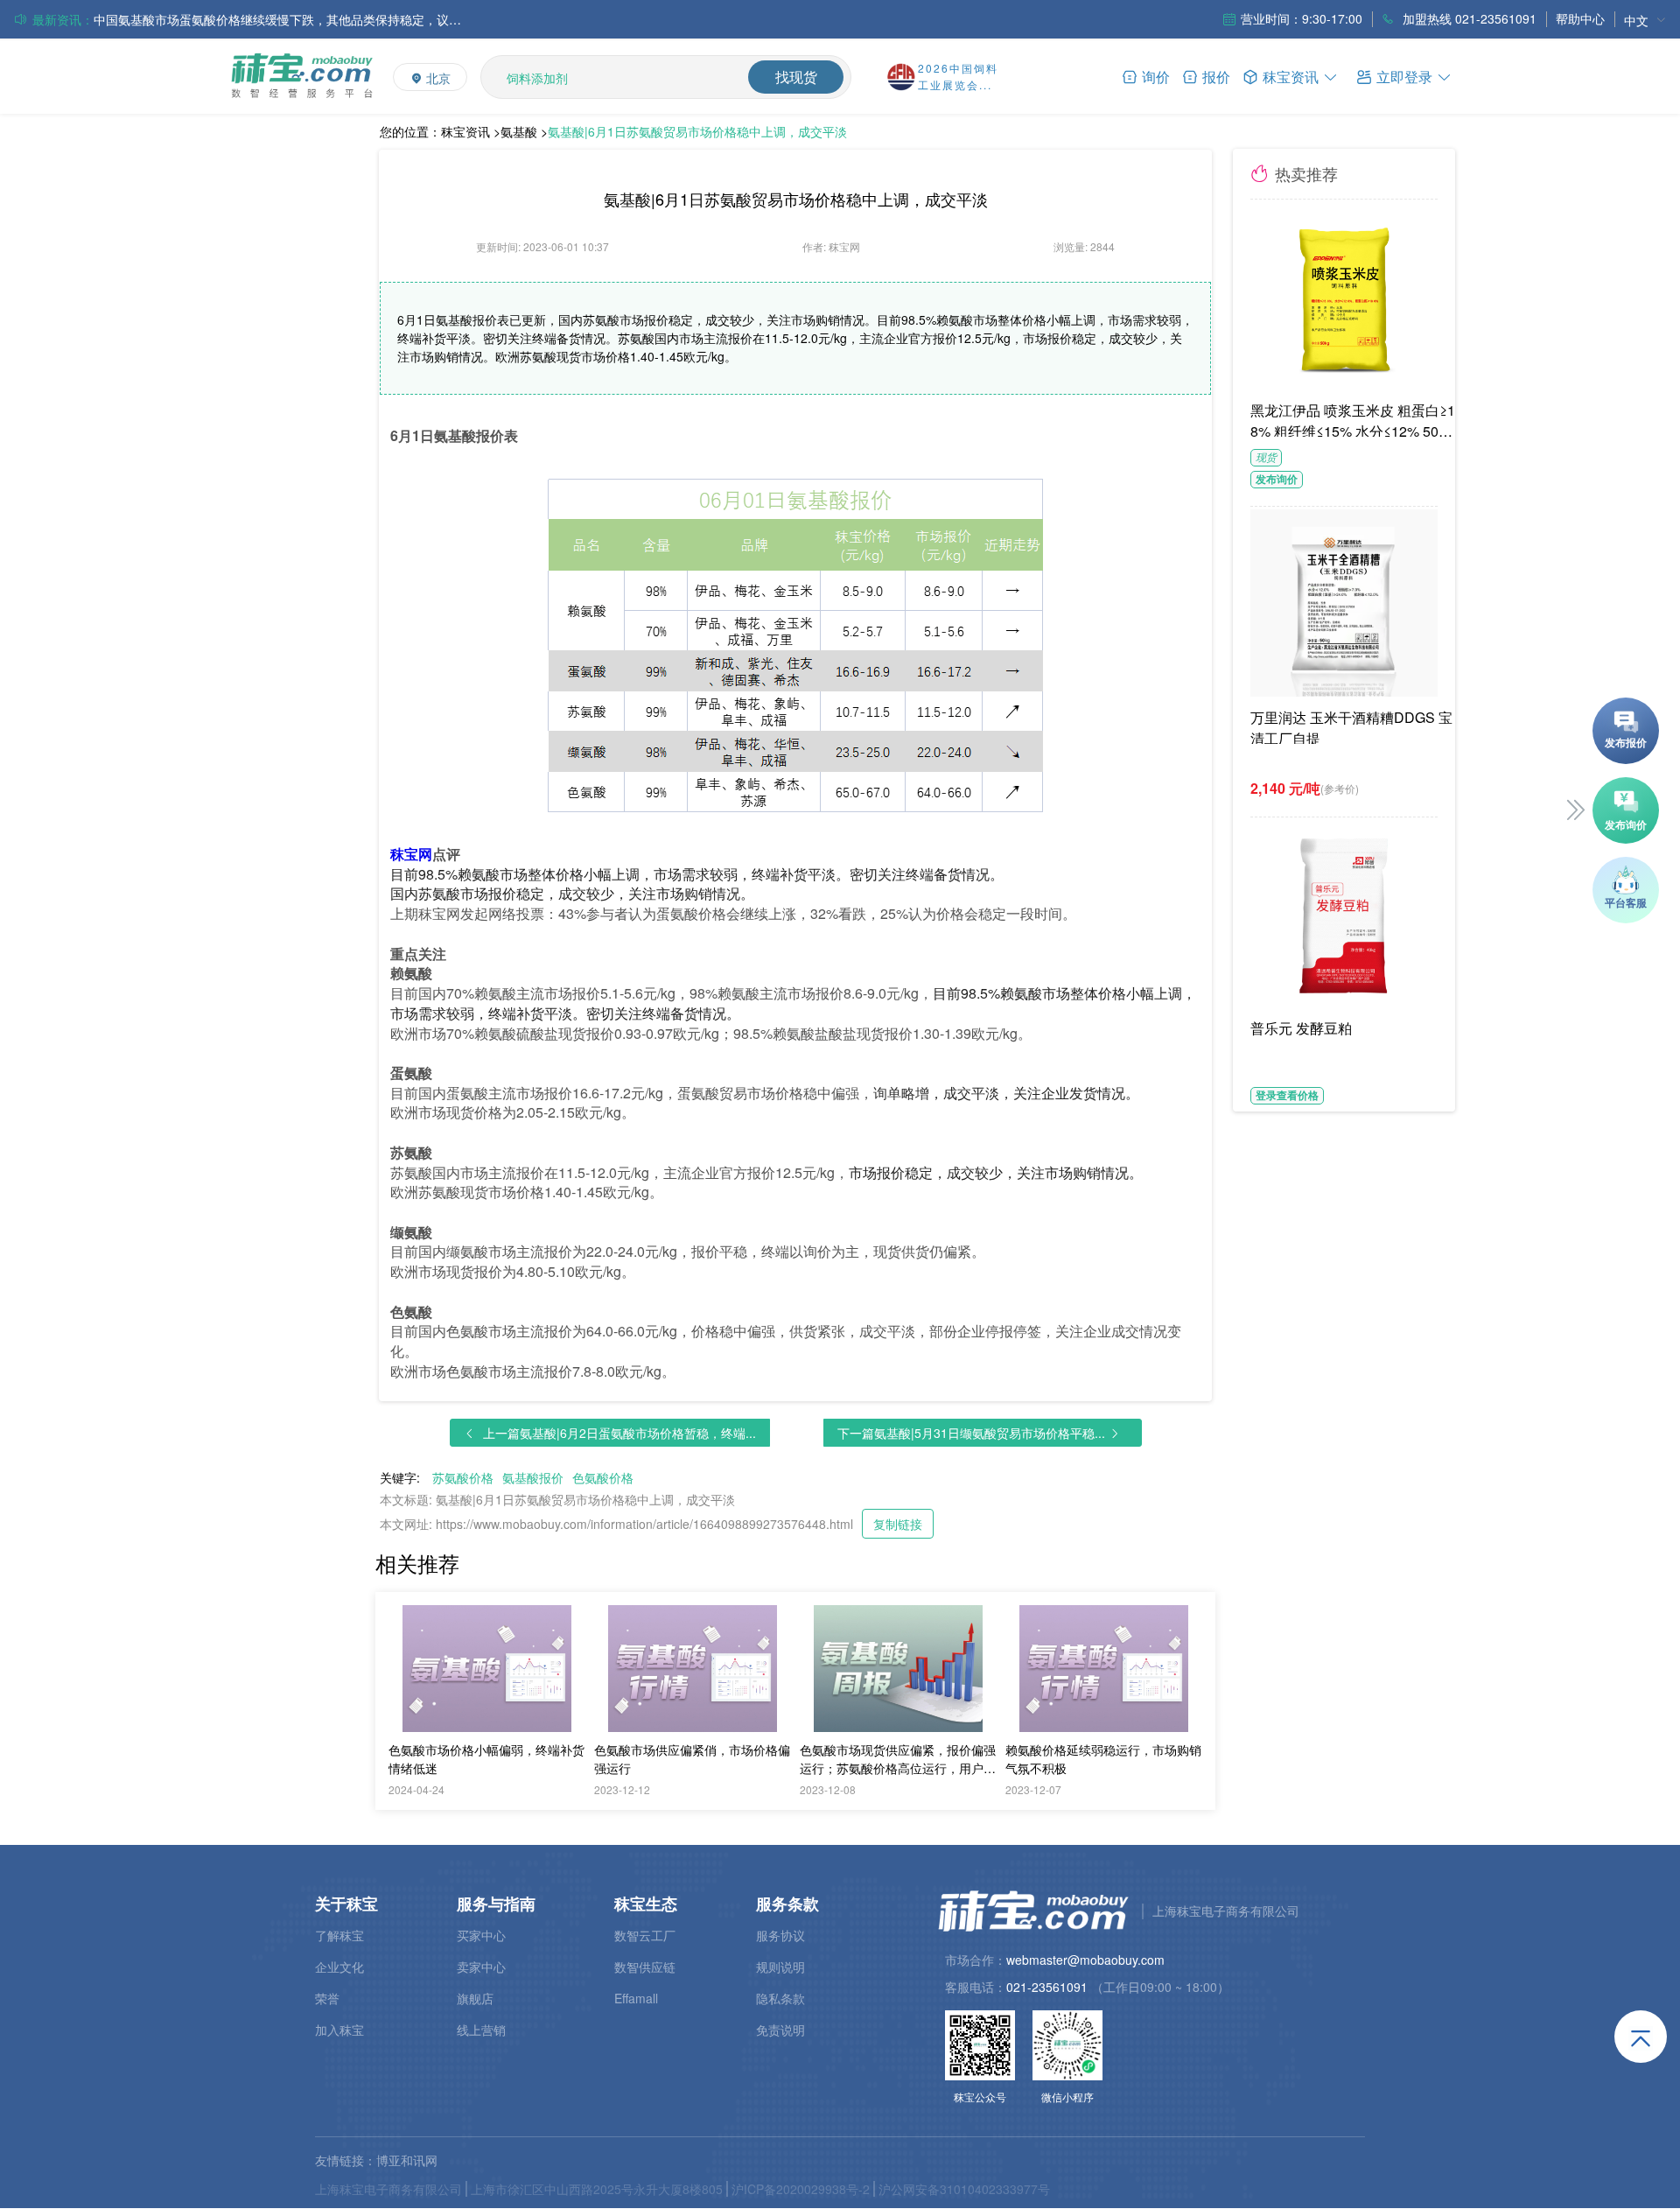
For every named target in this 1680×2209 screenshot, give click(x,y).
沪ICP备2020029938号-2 (801, 2189)
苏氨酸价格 (463, 1477)
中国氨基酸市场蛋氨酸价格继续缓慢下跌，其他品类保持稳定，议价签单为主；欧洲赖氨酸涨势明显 (277, 18)
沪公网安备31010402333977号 (964, 2189)
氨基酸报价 (533, 1477)
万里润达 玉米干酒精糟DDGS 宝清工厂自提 (1351, 726)
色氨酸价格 (603, 1477)
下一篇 (971, 1433)
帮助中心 (1580, 18)
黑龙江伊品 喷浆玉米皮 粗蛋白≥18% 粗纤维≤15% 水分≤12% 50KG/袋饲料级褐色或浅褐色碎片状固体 (1355, 418)
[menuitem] (1645, 20)
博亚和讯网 (407, 2160)
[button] (1404, 76)
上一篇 (619, 1433)
